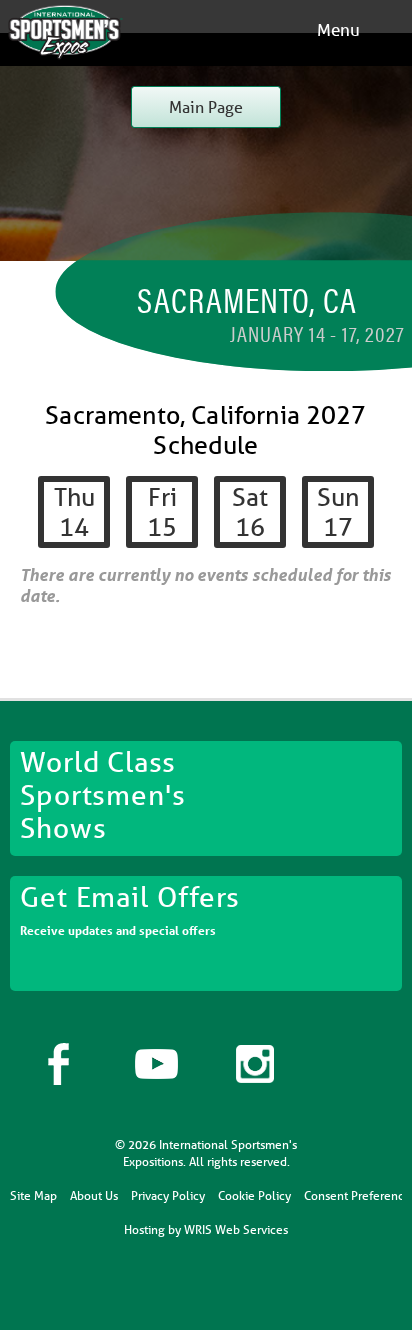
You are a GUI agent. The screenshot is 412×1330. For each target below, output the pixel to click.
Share (353, 1063)
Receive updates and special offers (130, 909)
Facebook (59, 1063)
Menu (338, 29)
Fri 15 (162, 512)
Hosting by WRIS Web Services (206, 1229)
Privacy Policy (168, 1195)
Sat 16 (250, 512)
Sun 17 (338, 512)
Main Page (206, 106)
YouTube (157, 1063)
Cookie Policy (254, 1195)
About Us (94, 1195)
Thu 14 (74, 512)
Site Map (33, 1195)
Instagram (255, 1063)
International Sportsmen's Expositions (65, 32)
